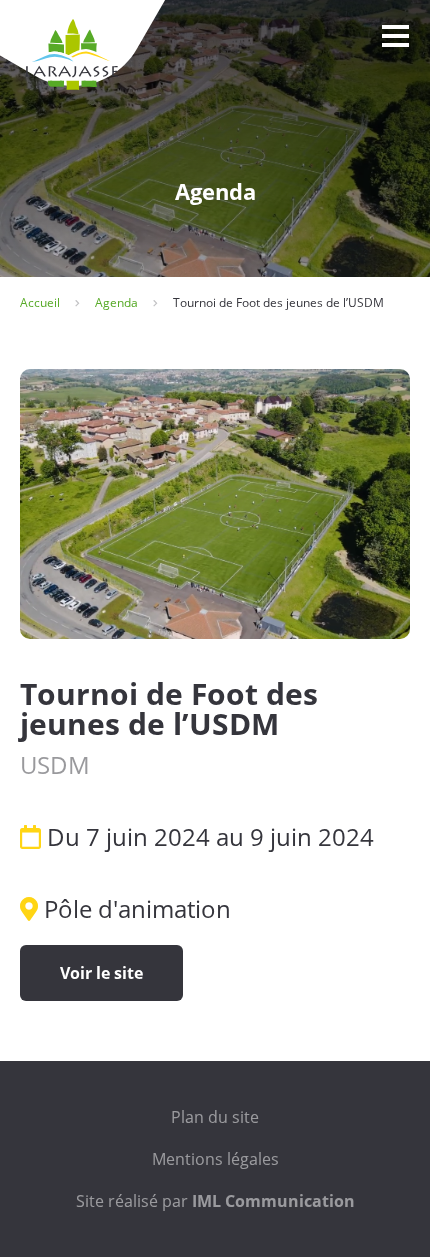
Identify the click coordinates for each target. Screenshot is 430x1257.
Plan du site (215, 1117)
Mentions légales (215, 1159)
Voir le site (101, 973)
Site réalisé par (215, 1201)
